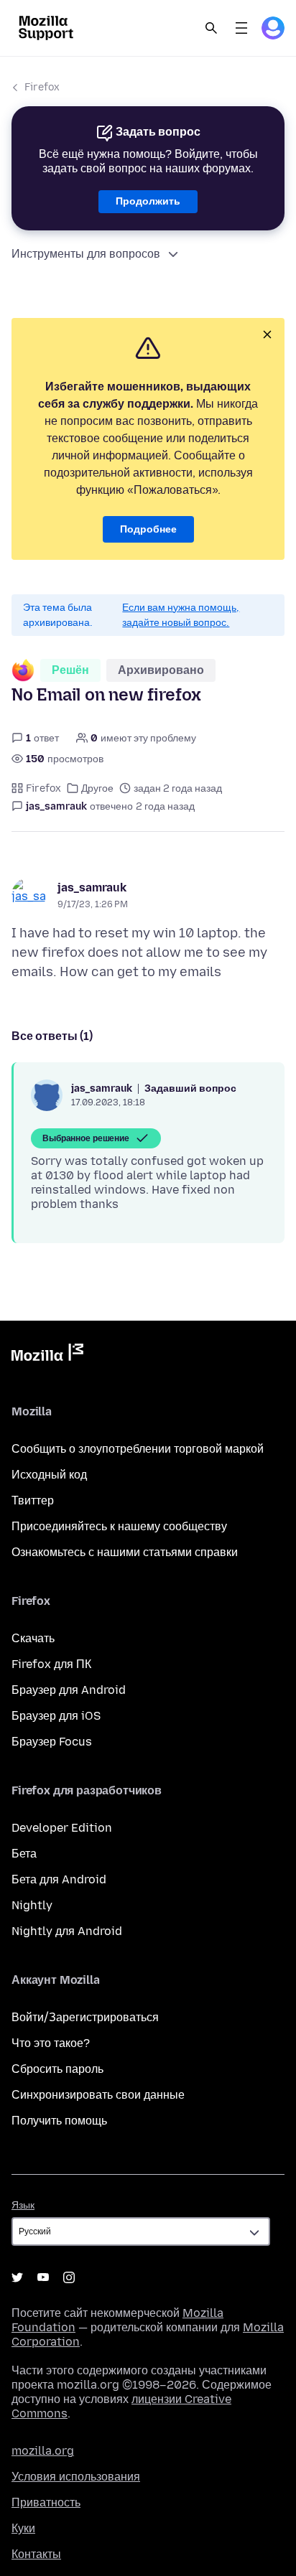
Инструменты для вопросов (86, 254)
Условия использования (76, 2477)
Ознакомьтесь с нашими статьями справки (125, 1552)
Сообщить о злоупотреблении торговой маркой (138, 1449)
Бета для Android (59, 1879)
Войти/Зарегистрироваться (85, 2017)
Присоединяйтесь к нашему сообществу (119, 1526)
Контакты (36, 2554)
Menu (241, 28)
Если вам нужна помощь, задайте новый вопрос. (181, 615)
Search (211, 28)
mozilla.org (43, 2451)
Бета (24, 1854)
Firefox (42, 87)
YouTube (43, 2277)
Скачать (33, 1638)
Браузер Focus (52, 1742)
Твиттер (33, 1500)
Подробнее (148, 529)
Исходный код (49, 1475)
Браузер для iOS (56, 1716)
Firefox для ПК (51, 1664)
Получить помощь (59, 2121)
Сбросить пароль (57, 2069)
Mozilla (47, 1355)
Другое (97, 788)
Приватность (46, 2502)
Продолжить (148, 201)
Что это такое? (51, 2043)
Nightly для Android (67, 1931)
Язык (23, 2205)
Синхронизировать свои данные (98, 2095)
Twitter (17, 2277)
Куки (23, 2528)
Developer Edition (62, 1828)
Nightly (32, 1905)
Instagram (69, 2277)
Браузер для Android (69, 1690)
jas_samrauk (92, 887)
